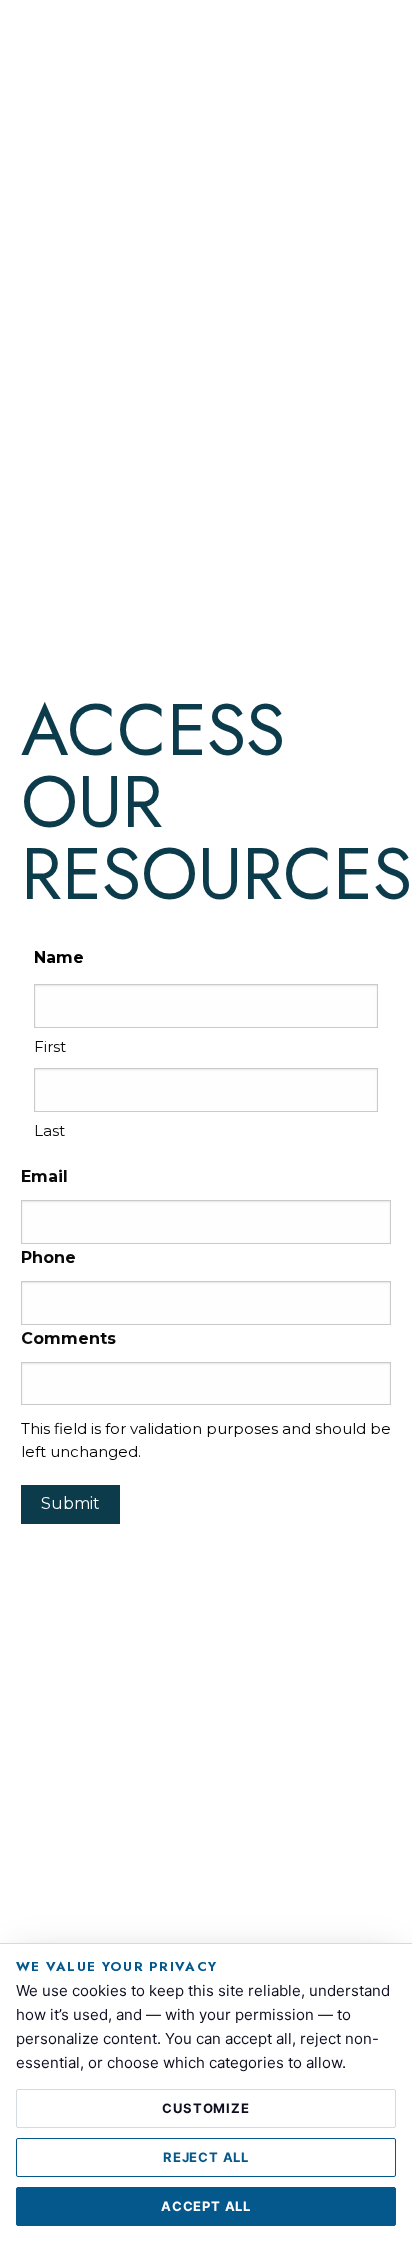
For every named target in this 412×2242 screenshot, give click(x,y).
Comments (68, 1338)
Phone (48, 1257)
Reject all (206, 2157)
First (50, 1046)
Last (49, 1130)
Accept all (206, 2206)
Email (44, 1176)
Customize (205, 2108)
